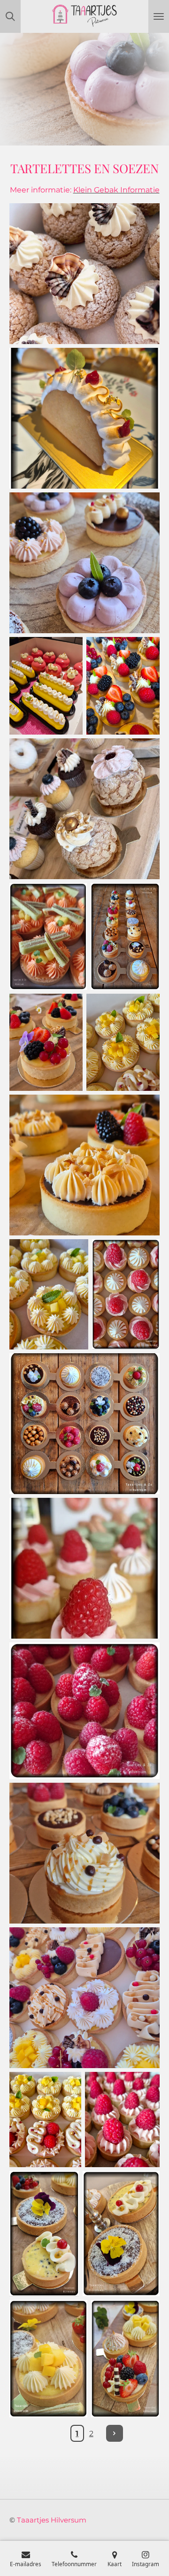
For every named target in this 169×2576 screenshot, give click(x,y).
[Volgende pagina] (115, 2433)
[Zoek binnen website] (10, 16)
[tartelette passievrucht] (44, 2233)
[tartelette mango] (48, 2359)
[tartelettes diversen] (84, 1998)
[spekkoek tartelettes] (48, 936)
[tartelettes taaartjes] (125, 936)
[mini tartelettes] (126, 1294)
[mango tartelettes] (123, 1043)
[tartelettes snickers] (84, 1165)
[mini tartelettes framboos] (84, 1568)
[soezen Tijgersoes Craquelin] (84, 809)
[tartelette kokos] (121, 2233)
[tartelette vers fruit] (125, 2359)
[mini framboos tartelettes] (122, 2120)
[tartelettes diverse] (45, 2120)
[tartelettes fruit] (46, 1043)
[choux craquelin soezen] (84, 274)
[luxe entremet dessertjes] (46, 686)
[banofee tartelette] (84, 1853)
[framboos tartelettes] (84, 1711)
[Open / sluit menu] (159, 16)
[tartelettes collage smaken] (84, 1424)
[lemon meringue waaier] (84, 418)
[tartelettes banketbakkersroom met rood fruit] (123, 686)
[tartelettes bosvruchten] (84, 563)
